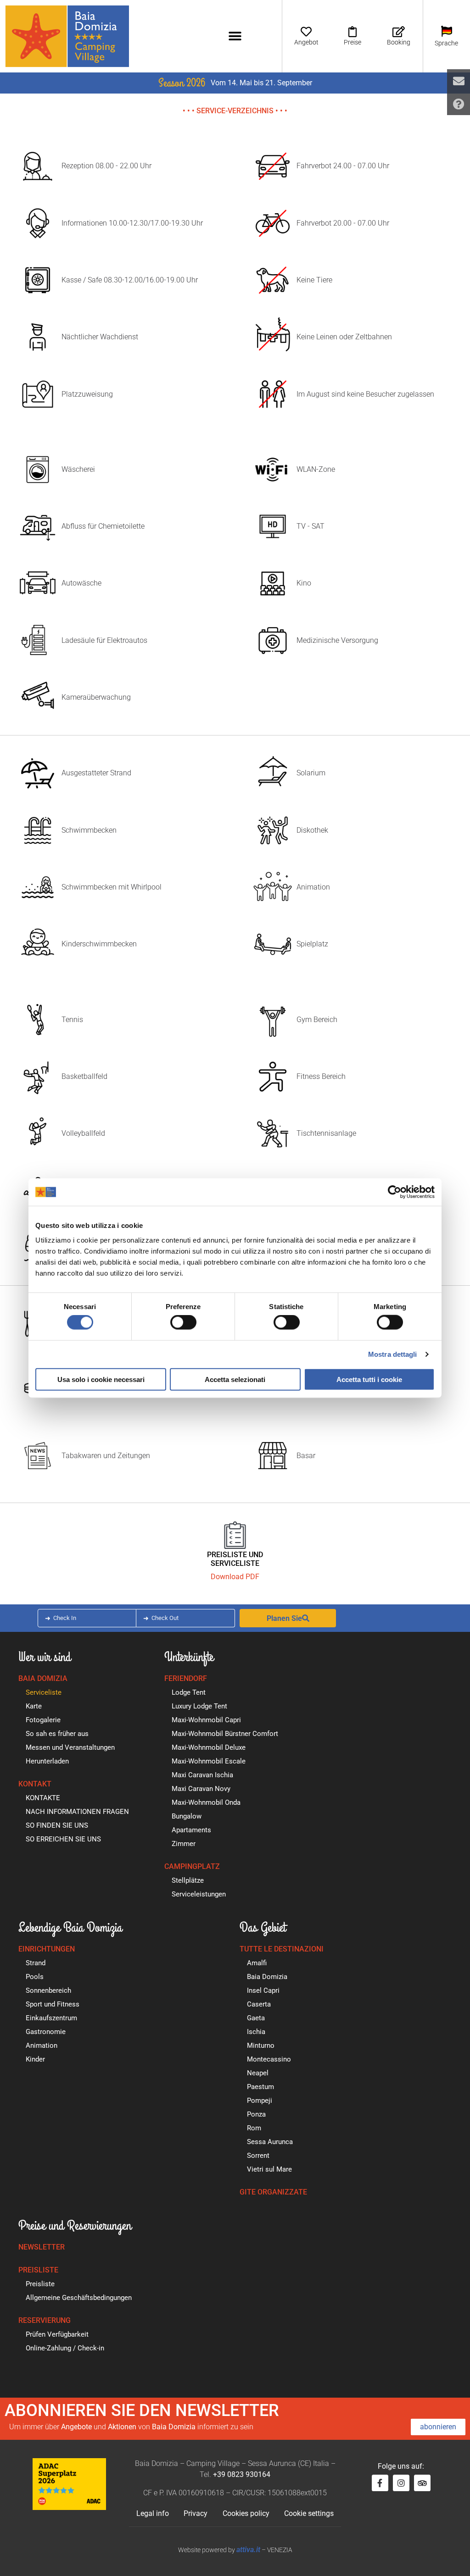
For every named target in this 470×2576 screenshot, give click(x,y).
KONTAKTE (43, 1798)
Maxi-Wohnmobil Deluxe (209, 1747)
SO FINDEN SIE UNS (57, 1825)
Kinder (35, 2059)
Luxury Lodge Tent (199, 1706)
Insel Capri (263, 1990)
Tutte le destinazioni (282, 1949)
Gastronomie (46, 2032)
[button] (235, 36)
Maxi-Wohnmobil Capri (206, 1720)
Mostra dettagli (393, 1354)
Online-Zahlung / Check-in (65, 2348)
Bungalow (187, 1816)
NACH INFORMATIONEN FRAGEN (77, 1812)
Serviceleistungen (199, 1894)
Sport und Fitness (53, 2004)
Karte (34, 1706)
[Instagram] (401, 2483)
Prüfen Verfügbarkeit (57, 2334)
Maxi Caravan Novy (201, 1789)
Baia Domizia (43, 1678)
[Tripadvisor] (422, 2483)
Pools (35, 1977)
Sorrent (258, 2156)
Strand (36, 1963)
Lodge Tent (189, 1692)
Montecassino (269, 2059)
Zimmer (184, 1844)
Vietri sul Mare (269, 2169)
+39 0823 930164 (242, 2474)
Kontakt (35, 1784)
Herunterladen (47, 1761)
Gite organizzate (273, 2192)
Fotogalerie (43, 1720)
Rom (254, 2128)
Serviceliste (44, 1692)
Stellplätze (188, 1880)
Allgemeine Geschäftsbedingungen (79, 2298)
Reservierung (45, 2320)
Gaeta (256, 2018)
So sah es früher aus (57, 1734)
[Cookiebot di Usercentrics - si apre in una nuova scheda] (394, 1192)
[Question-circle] (459, 104)
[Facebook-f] (380, 2483)
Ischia (256, 2032)
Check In (65, 1618)
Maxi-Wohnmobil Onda (206, 1802)
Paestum (260, 2087)
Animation (42, 2045)
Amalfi (257, 1963)
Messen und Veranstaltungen (70, 1747)
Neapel (258, 2073)
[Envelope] (459, 81)
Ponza (256, 2114)
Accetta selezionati (235, 1379)
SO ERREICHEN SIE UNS (63, 1839)
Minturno (261, 2045)
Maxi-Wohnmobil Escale (209, 1761)
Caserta (259, 2004)
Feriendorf (186, 1678)
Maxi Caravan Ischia (202, 1775)
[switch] (183, 1322)
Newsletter (42, 2247)
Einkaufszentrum (51, 2018)
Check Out (165, 1618)
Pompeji (260, 2101)
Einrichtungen (47, 1949)
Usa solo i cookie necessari (101, 1379)
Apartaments (191, 1830)
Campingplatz (192, 1866)
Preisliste (38, 2270)
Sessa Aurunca (270, 2142)
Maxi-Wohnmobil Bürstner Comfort (225, 1734)
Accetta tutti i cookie (369, 1379)
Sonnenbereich (48, 1990)
